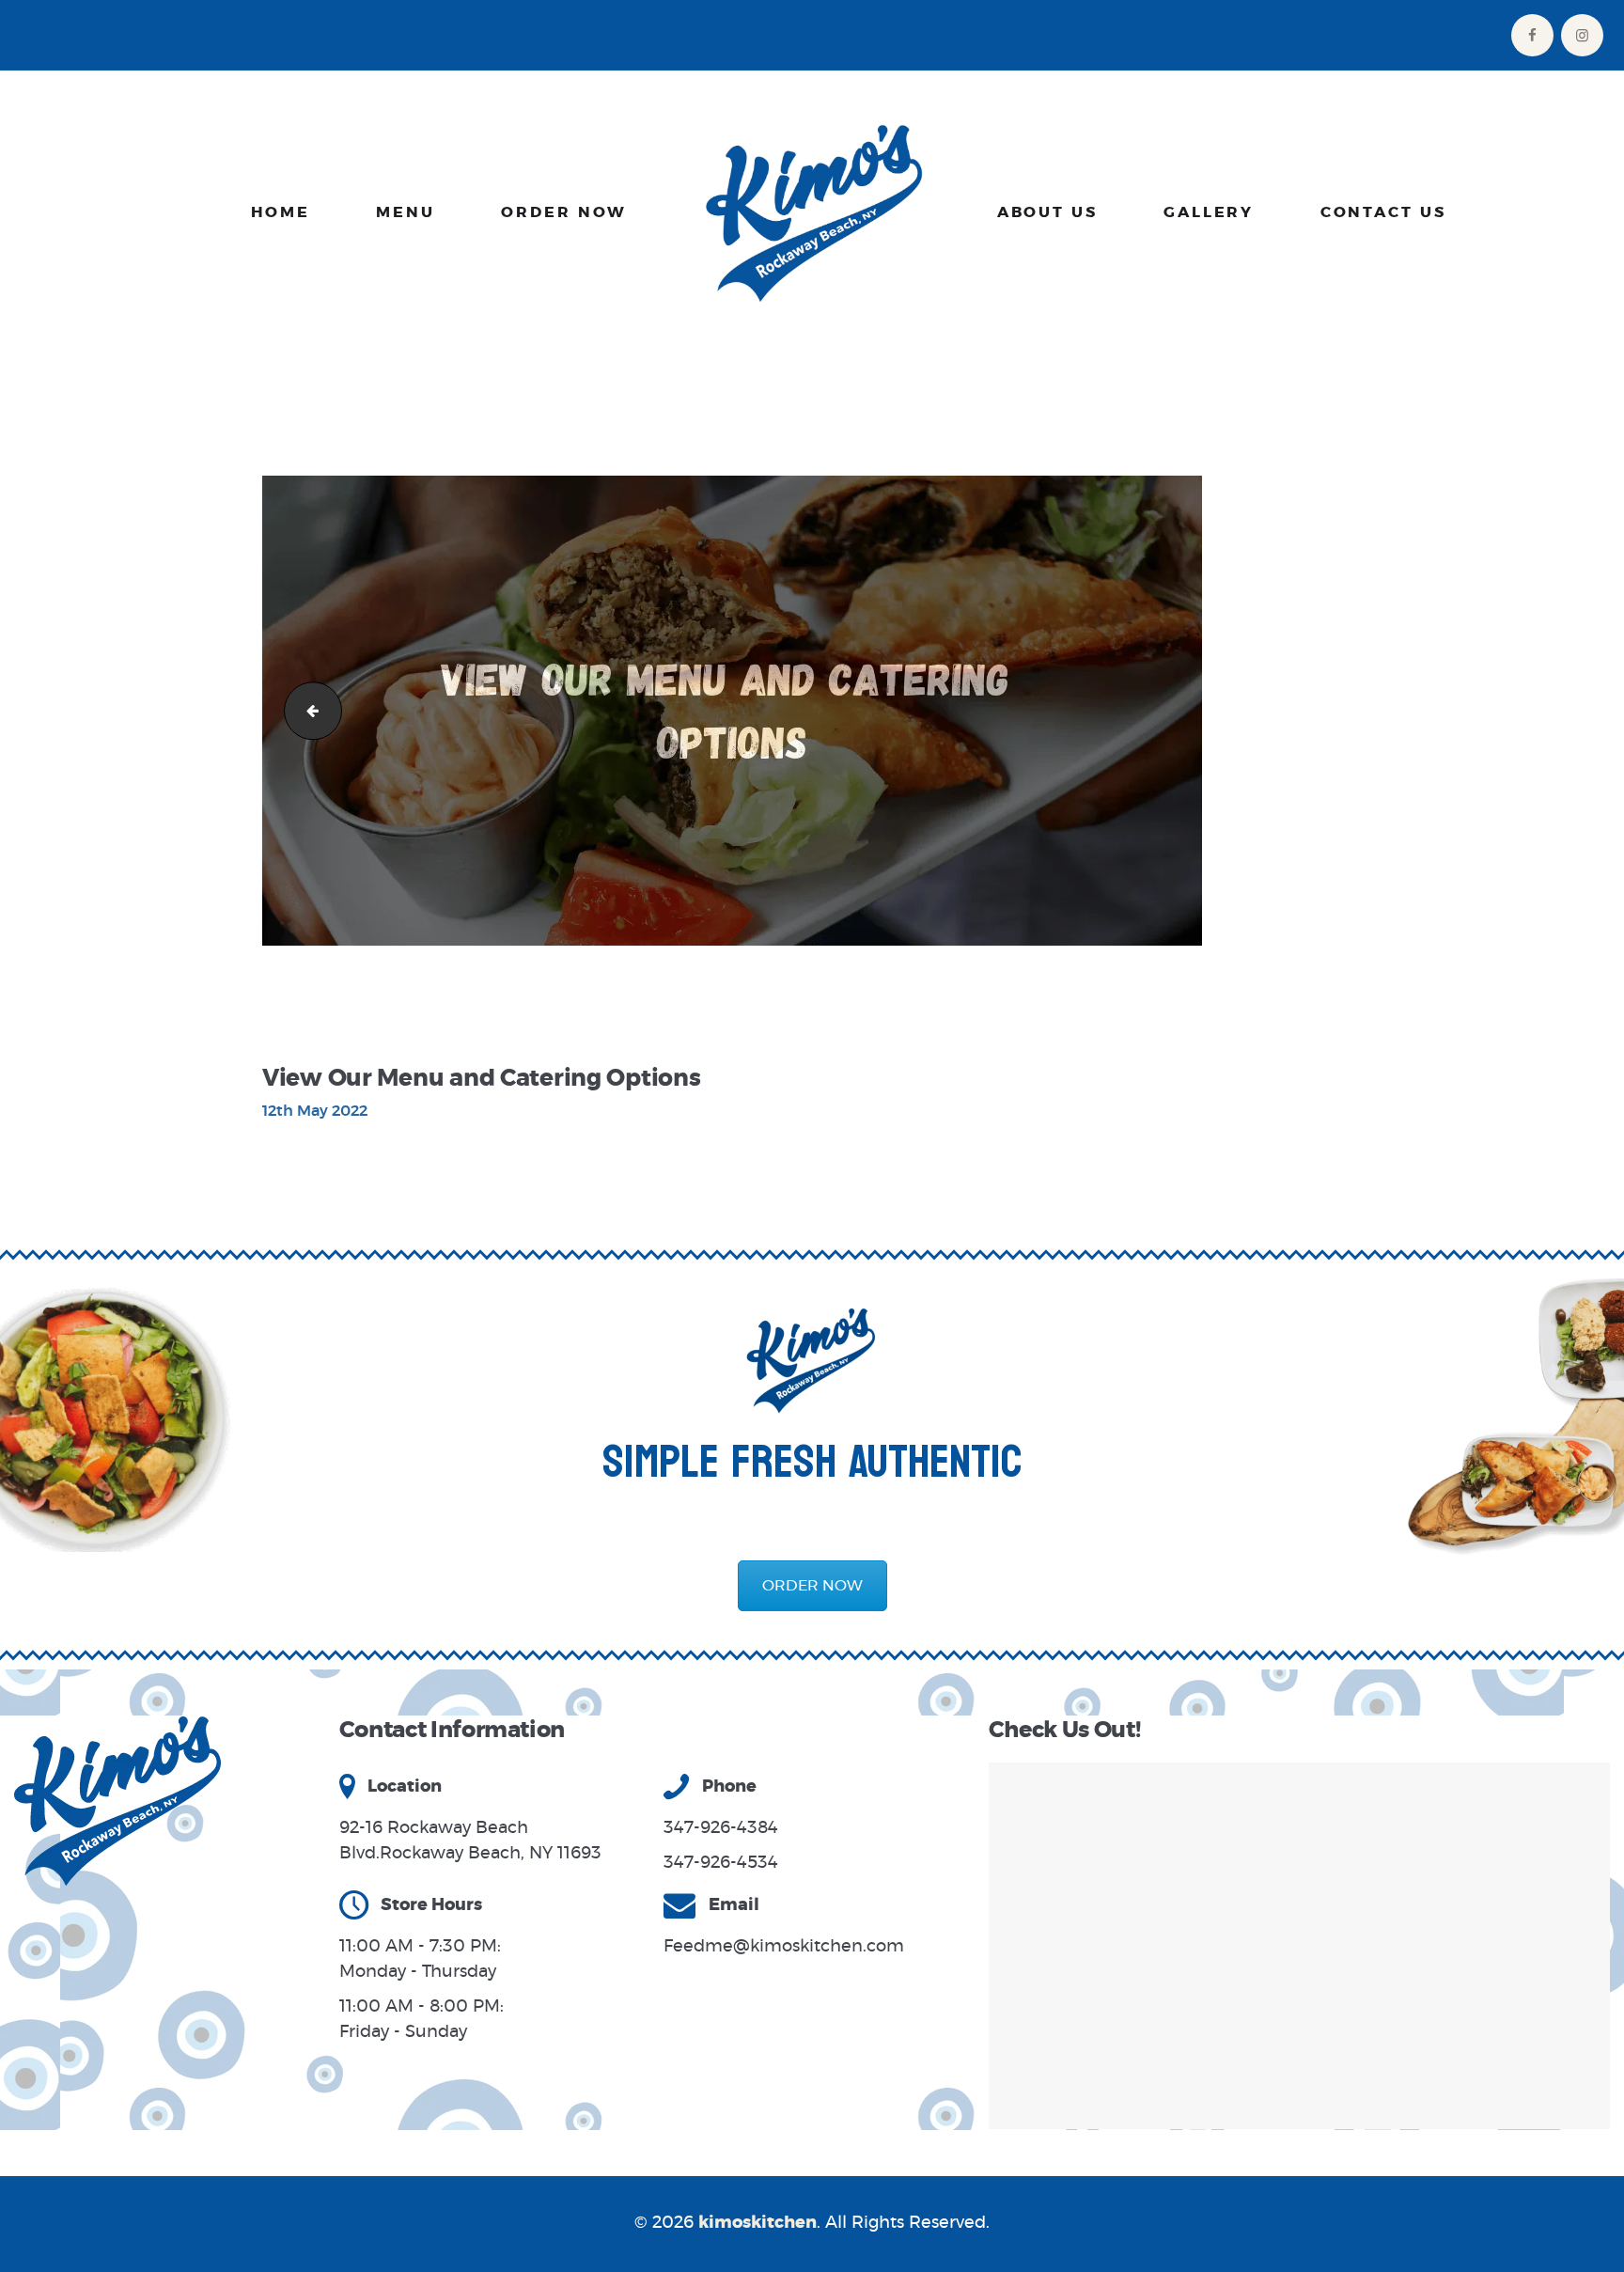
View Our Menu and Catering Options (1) (306, 710)
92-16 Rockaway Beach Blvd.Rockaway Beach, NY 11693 (470, 1841)
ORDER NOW (812, 1586)
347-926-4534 (721, 1863)
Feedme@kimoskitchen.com (784, 1947)
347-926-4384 (721, 1828)
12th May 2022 (315, 1111)
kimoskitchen (757, 2223)
